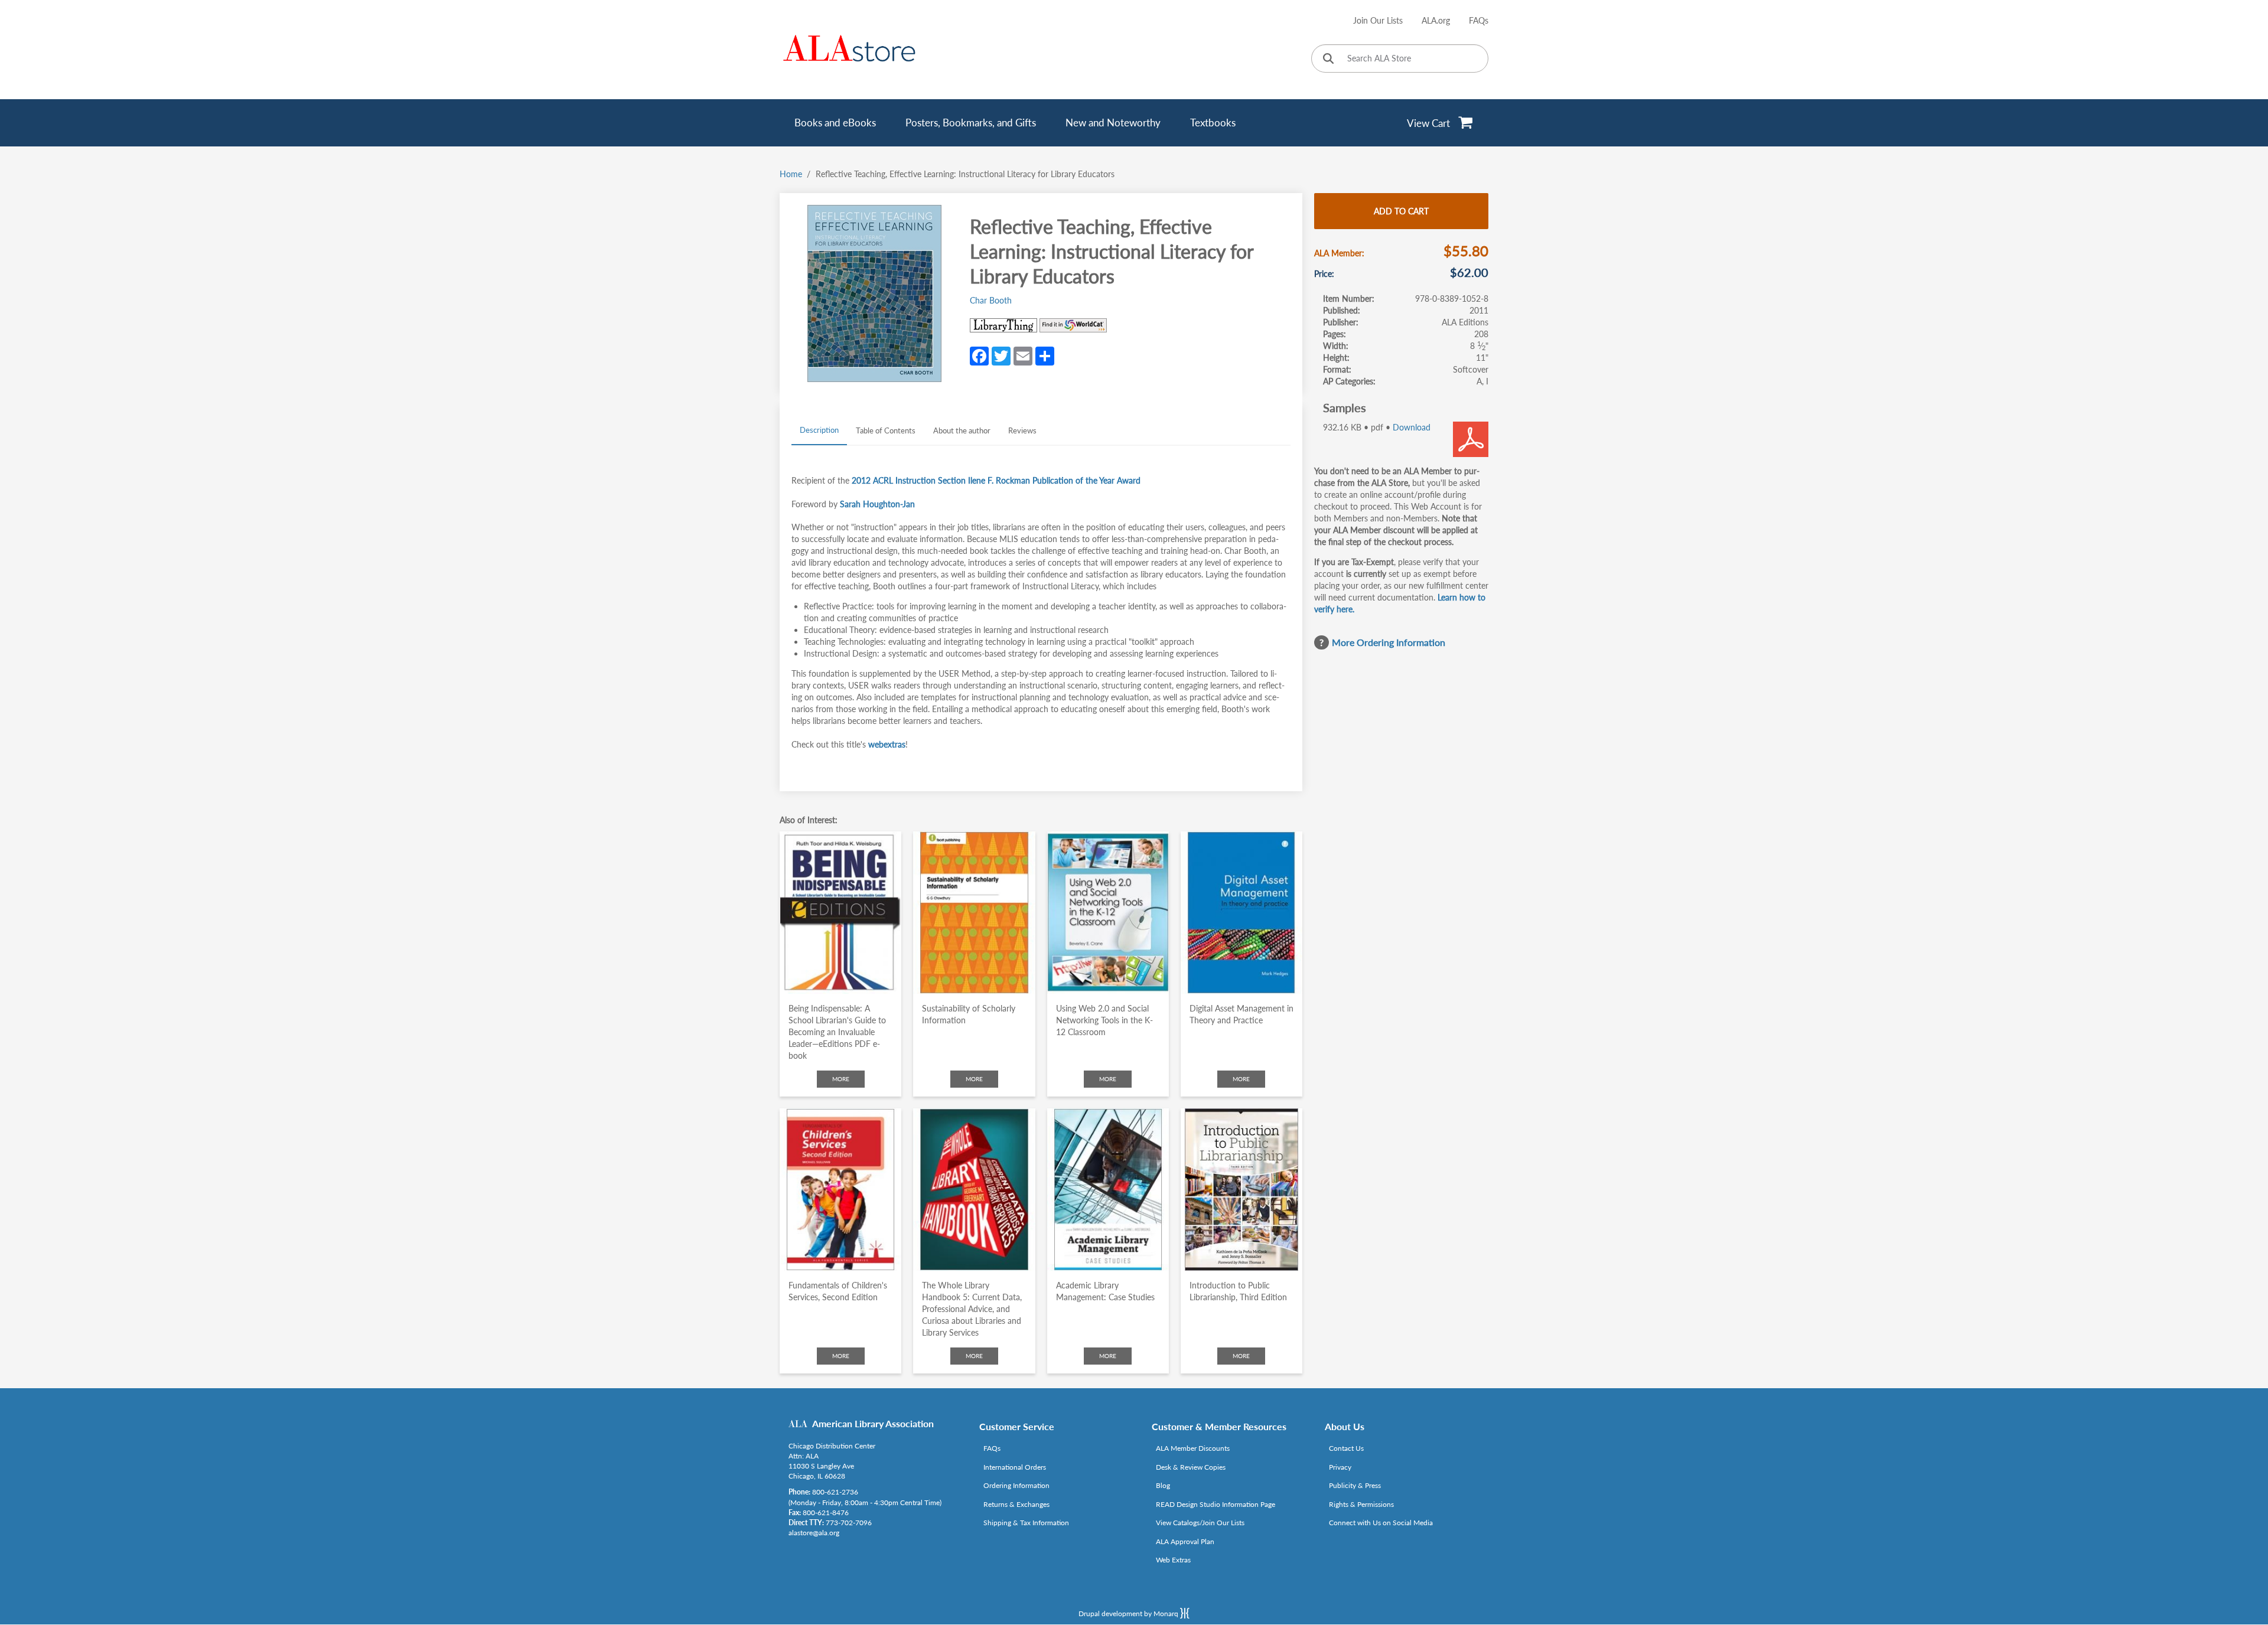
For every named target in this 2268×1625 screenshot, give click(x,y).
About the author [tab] (962, 430)
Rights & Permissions (1361, 1504)
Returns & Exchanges (1016, 1504)
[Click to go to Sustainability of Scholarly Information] (974, 913)
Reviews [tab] (1022, 430)
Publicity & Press (1355, 1485)
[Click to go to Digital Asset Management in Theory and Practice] (1241, 913)
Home (791, 174)
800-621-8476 (826, 1513)
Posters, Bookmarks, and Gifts (971, 123)
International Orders (1015, 1467)
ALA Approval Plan (1185, 1541)
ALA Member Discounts (1193, 1448)
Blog (1163, 1485)
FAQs (1479, 20)
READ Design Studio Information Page (1216, 1504)
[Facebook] (979, 355)
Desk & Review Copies (1191, 1467)
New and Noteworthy (1113, 123)
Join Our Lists (1378, 20)
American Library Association (873, 1423)
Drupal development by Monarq (1129, 1613)
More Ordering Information (1389, 642)
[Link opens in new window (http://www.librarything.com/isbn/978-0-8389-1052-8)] (1003, 325)
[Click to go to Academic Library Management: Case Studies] (1108, 1190)
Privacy (1340, 1467)
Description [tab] (819, 430)
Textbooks (1213, 123)
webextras (887, 744)
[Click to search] (1328, 59)
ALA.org (1436, 20)
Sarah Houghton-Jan (877, 504)
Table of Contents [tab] (886, 430)
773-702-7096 (849, 1523)
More (841, 1079)
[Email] (1023, 355)
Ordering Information (1016, 1485)
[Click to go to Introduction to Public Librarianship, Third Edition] (1241, 1190)
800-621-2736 (835, 1492)
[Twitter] (1001, 355)
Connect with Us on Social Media (1381, 1523)
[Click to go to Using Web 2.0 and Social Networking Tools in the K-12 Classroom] (1108, 913)
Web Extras (1173, 1560)
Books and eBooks (835, 123)
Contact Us (1346, 1448)
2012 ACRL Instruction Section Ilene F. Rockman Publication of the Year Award (996, 480)
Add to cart (1401, 211)
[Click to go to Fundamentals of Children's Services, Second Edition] (840, 1190)
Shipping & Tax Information (1026, 1523)
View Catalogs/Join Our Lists (1200, 1523)
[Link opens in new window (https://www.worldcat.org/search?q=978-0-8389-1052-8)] (1073, 325)
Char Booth (991, 300)
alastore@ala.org (814, 1533)
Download (1412, 427)
